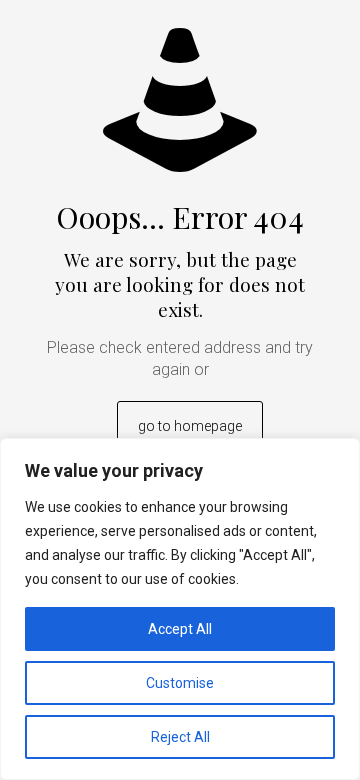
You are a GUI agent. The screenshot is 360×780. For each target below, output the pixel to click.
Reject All (180, 737)
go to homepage (190, 426)
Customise (180, 683)
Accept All (180, 629)
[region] (180, 609)
